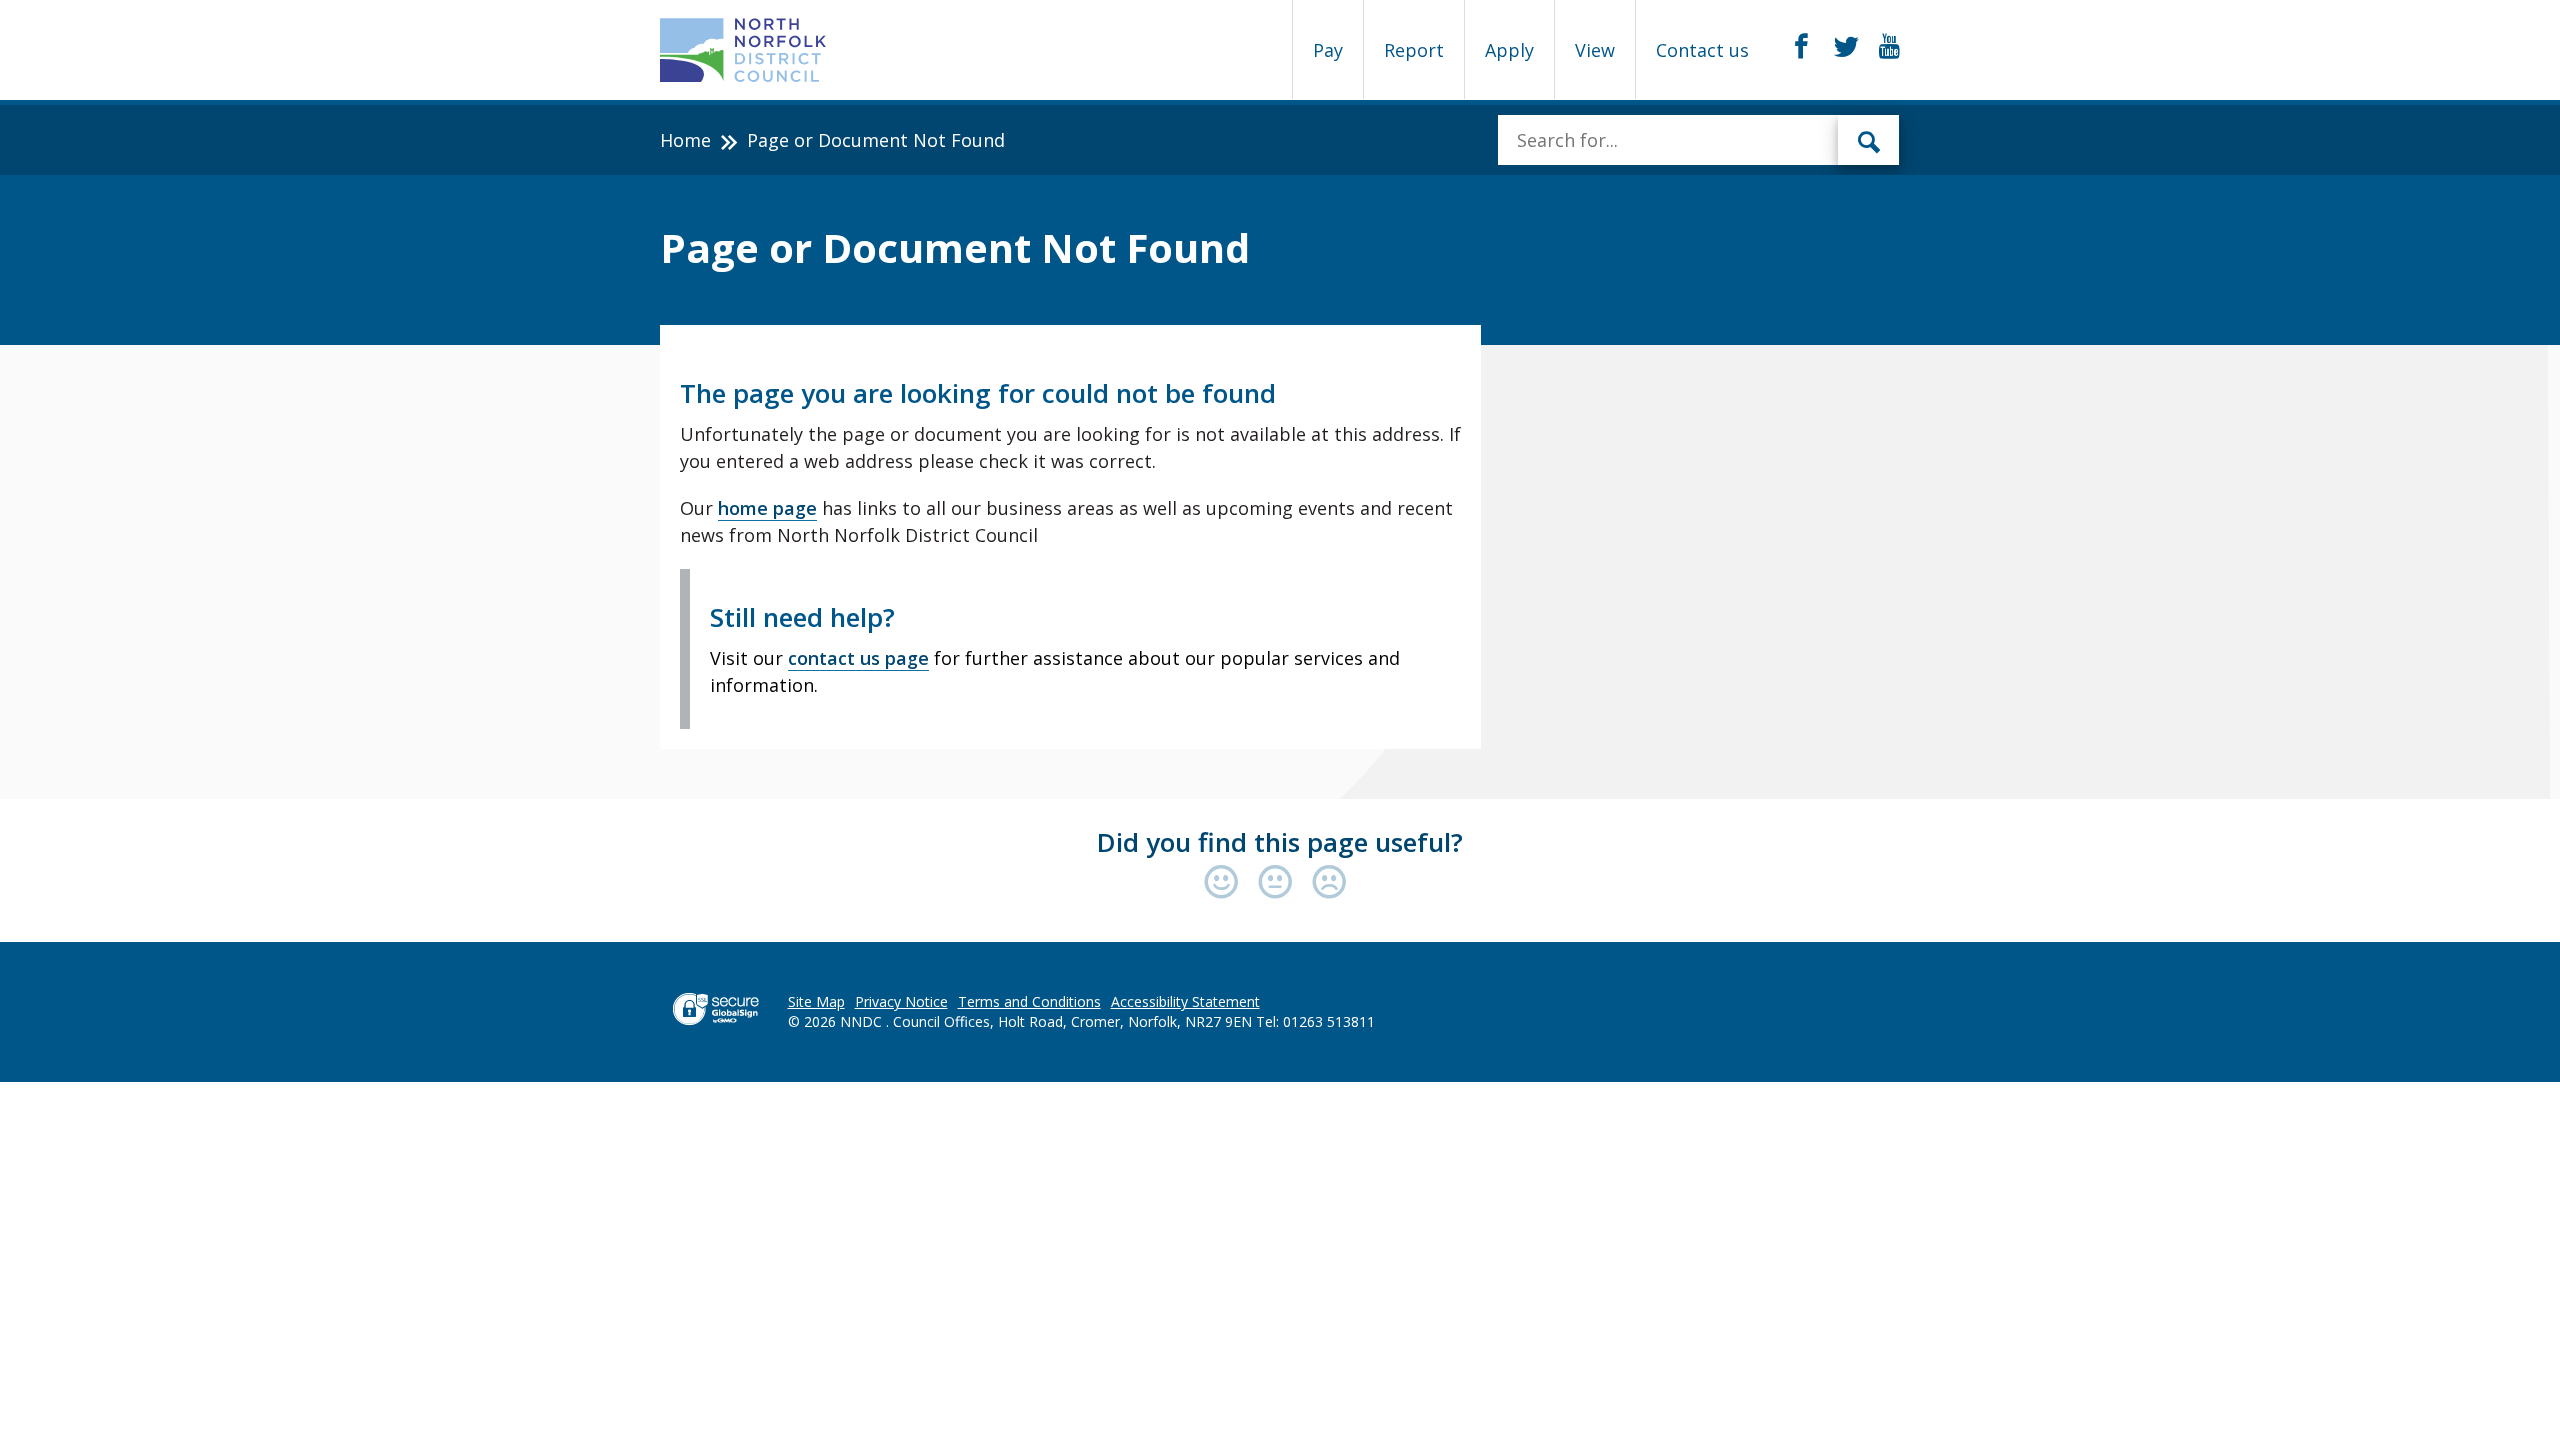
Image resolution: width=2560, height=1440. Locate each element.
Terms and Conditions (1029, 1001)
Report (1414, 50)
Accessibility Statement (1185, 1001)
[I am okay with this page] (1280, 883)
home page (767, 508)
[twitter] (1846, 47)
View (1595, 50)
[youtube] (1889, 47)
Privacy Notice (901, 1001)
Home (685, 140)
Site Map (816, 1001)
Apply (1509, 50)
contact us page (858, 658)
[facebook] (1801, 47)
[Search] (1869, 140)
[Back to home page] (743, 50)
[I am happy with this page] (1226, 883)
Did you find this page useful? (1280, 842)
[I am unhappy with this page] (1329, 883)
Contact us (1702, 50)
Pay (1328, 50)
